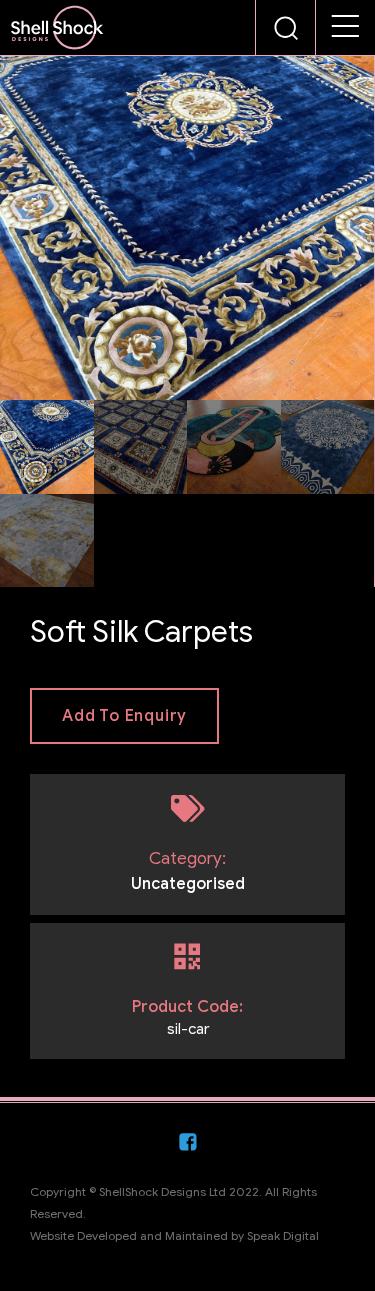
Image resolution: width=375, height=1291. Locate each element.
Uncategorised (188, 884)
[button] (346, 28)
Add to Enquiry (124, 716)
